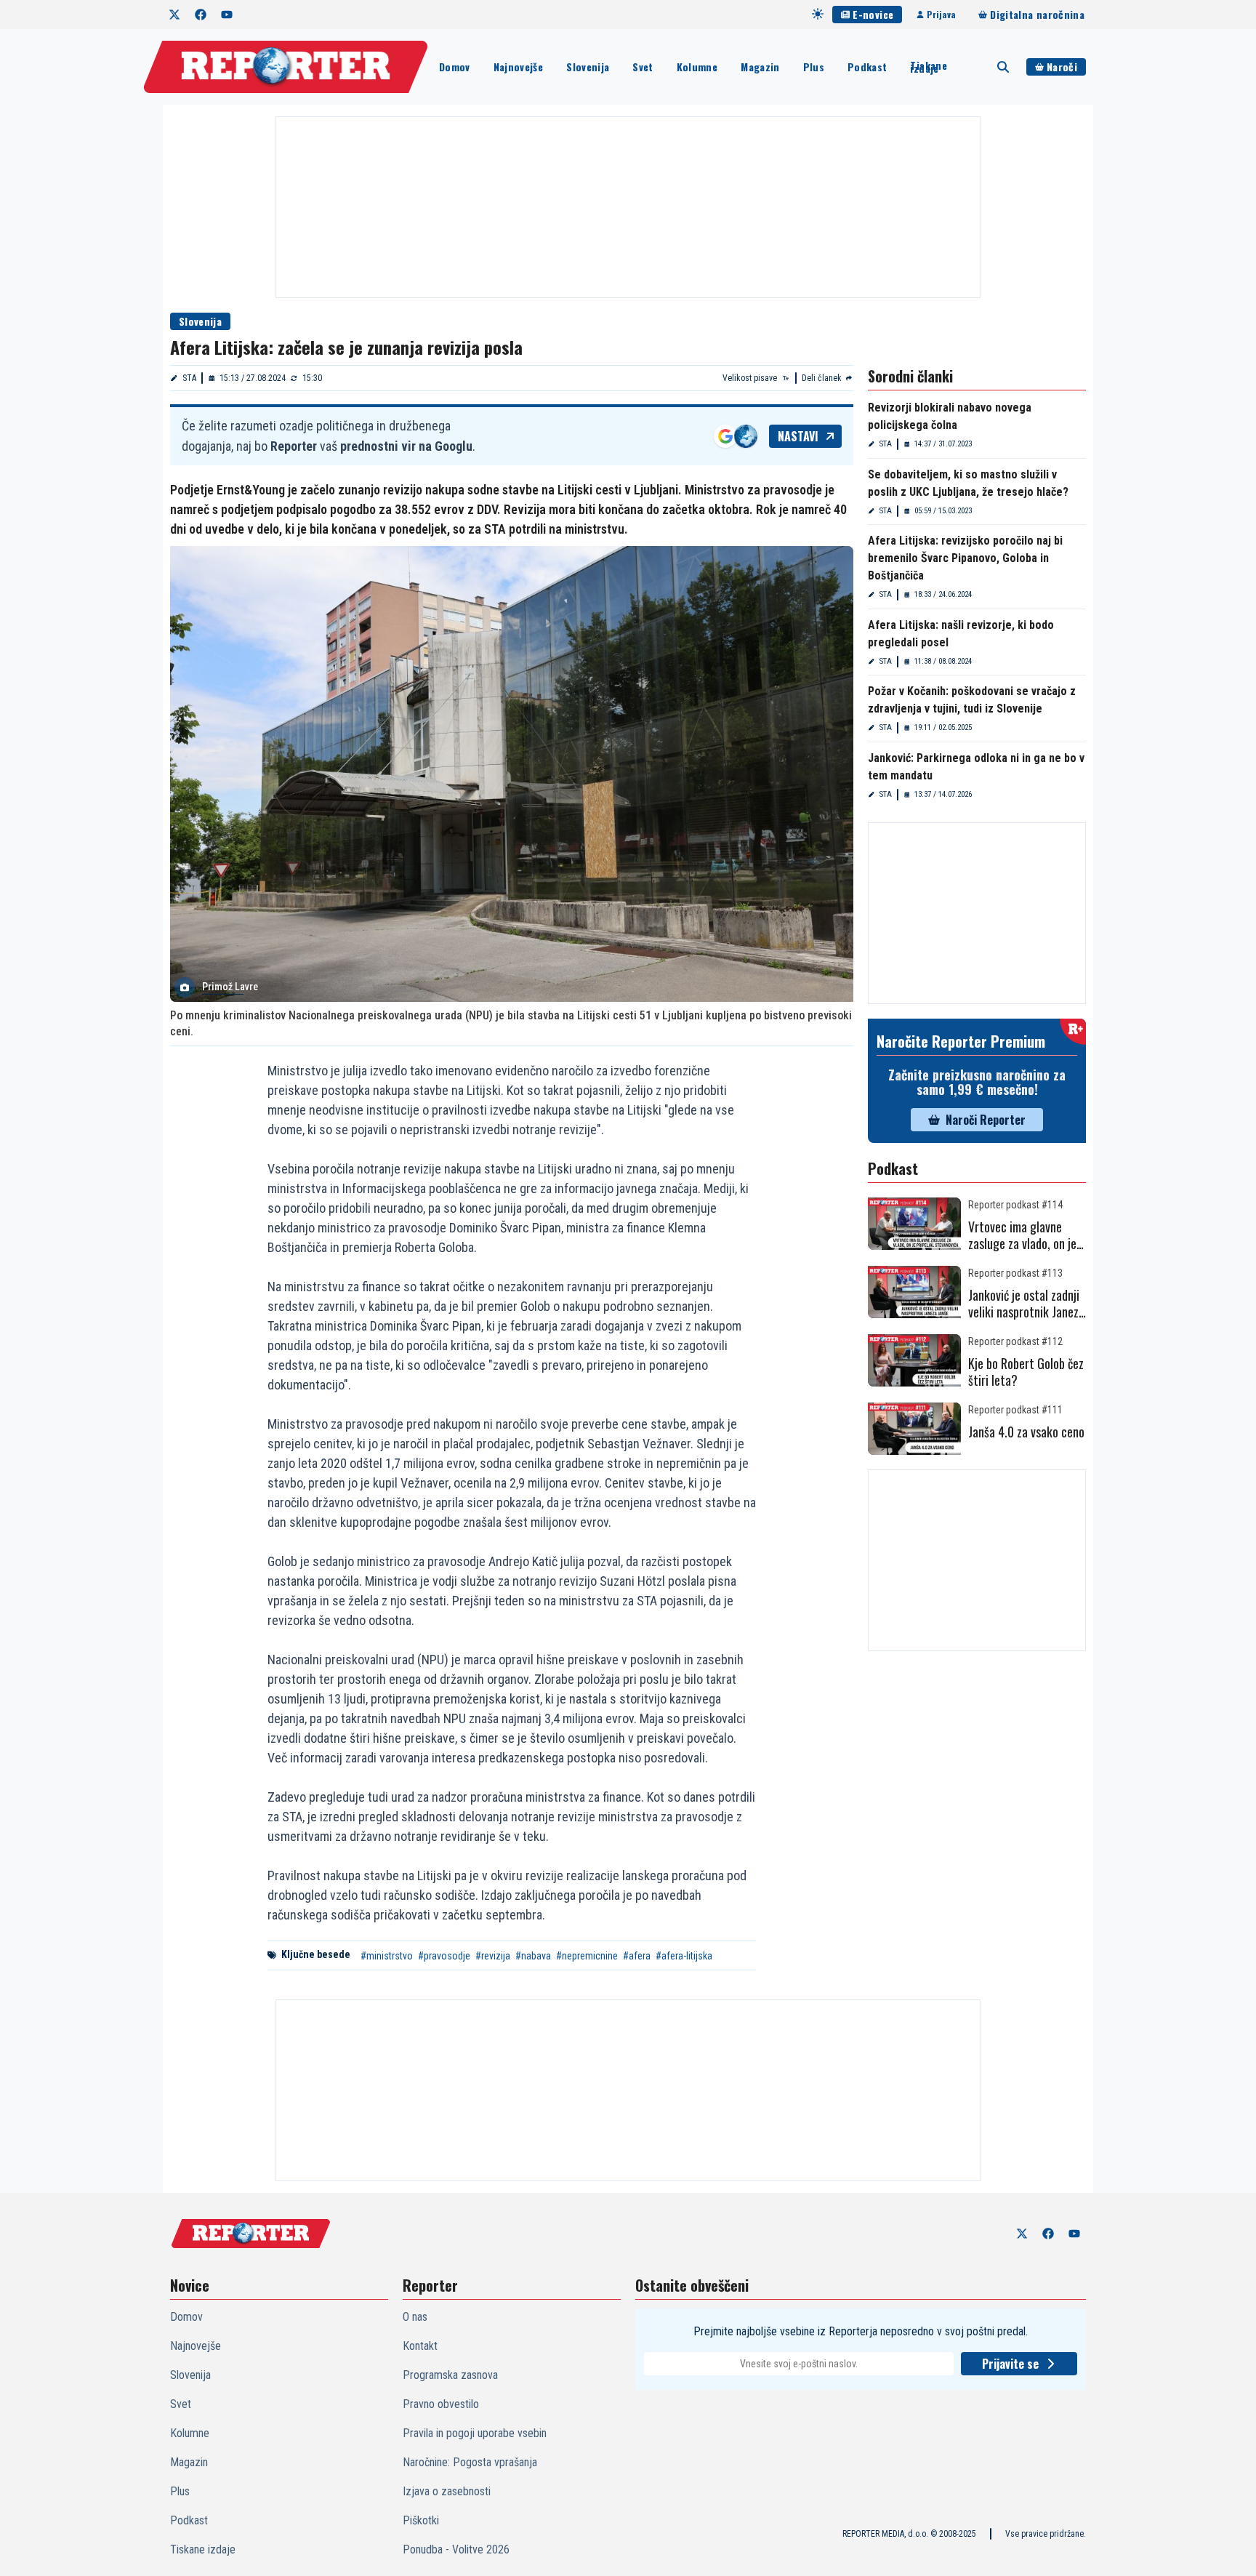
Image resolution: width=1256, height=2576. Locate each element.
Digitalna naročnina (1037, 14)
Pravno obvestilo (441, 2404)
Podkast (867, 67)
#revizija (493, 1956)
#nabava (533, 1956)
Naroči (1062, 67)
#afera (637, 1956)
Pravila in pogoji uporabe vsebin (475, 2433)
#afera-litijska (684, 1956)
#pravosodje (444, 1956)
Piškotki (421, 2520)
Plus (814, 67)
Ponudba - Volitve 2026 (456, 2549)
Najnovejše (519, 67)
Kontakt (420, 2346)
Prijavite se (1010, 2364)
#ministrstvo (387, 1956)
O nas (415, 2317)
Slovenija (588, 67)
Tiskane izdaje (928, 67)
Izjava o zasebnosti (447, 2491)
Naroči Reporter (986, 1120)
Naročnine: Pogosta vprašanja (470, 2462)
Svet (643, 67)
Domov (455, 67)
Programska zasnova (450, 2375)
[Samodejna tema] (818, 14)
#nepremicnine (587, 1956)
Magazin (760, 67)
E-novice (873, 14)
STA (189, 378)
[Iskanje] (1003, 67)
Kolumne (697, 67)
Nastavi (798, 436)
